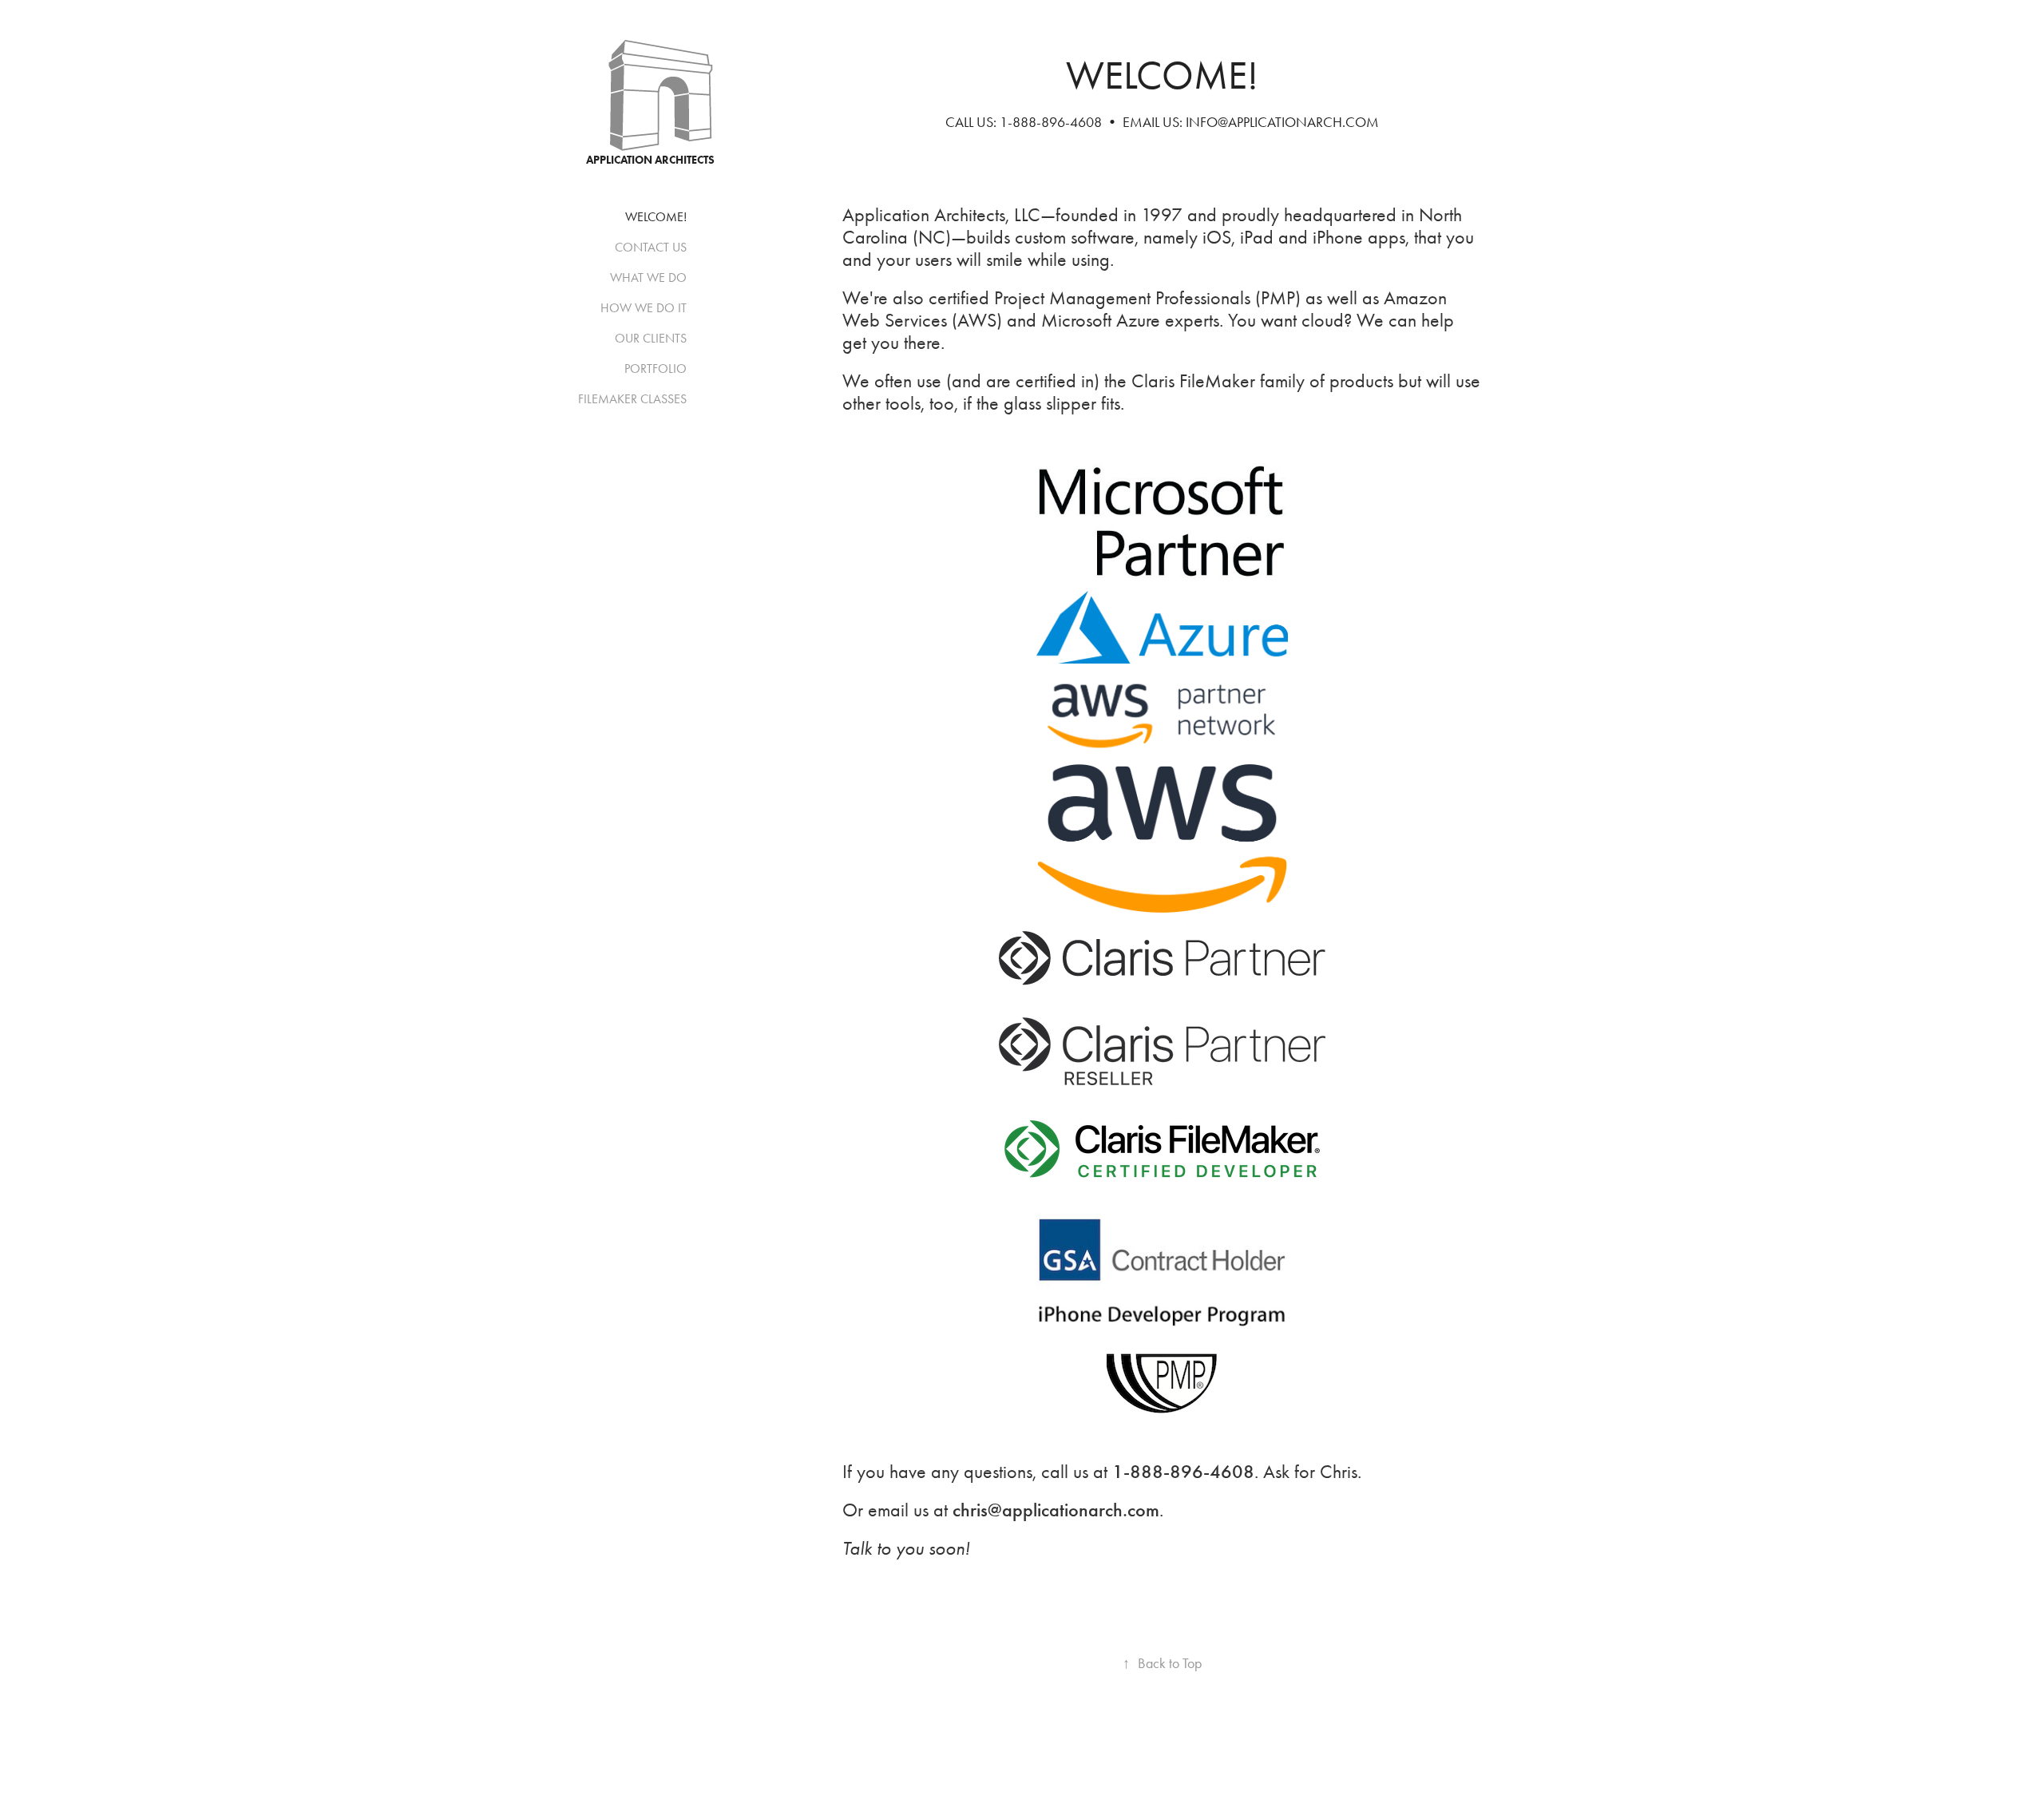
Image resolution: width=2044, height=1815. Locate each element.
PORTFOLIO (656, 369)
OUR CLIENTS (651, 338)
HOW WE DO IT (644, 308)
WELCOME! (656, 217)
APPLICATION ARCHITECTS (650, 160)
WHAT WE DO (648, 277)
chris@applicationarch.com (1056, 1510)
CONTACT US (651, 247)
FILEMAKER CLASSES (632, 399)
